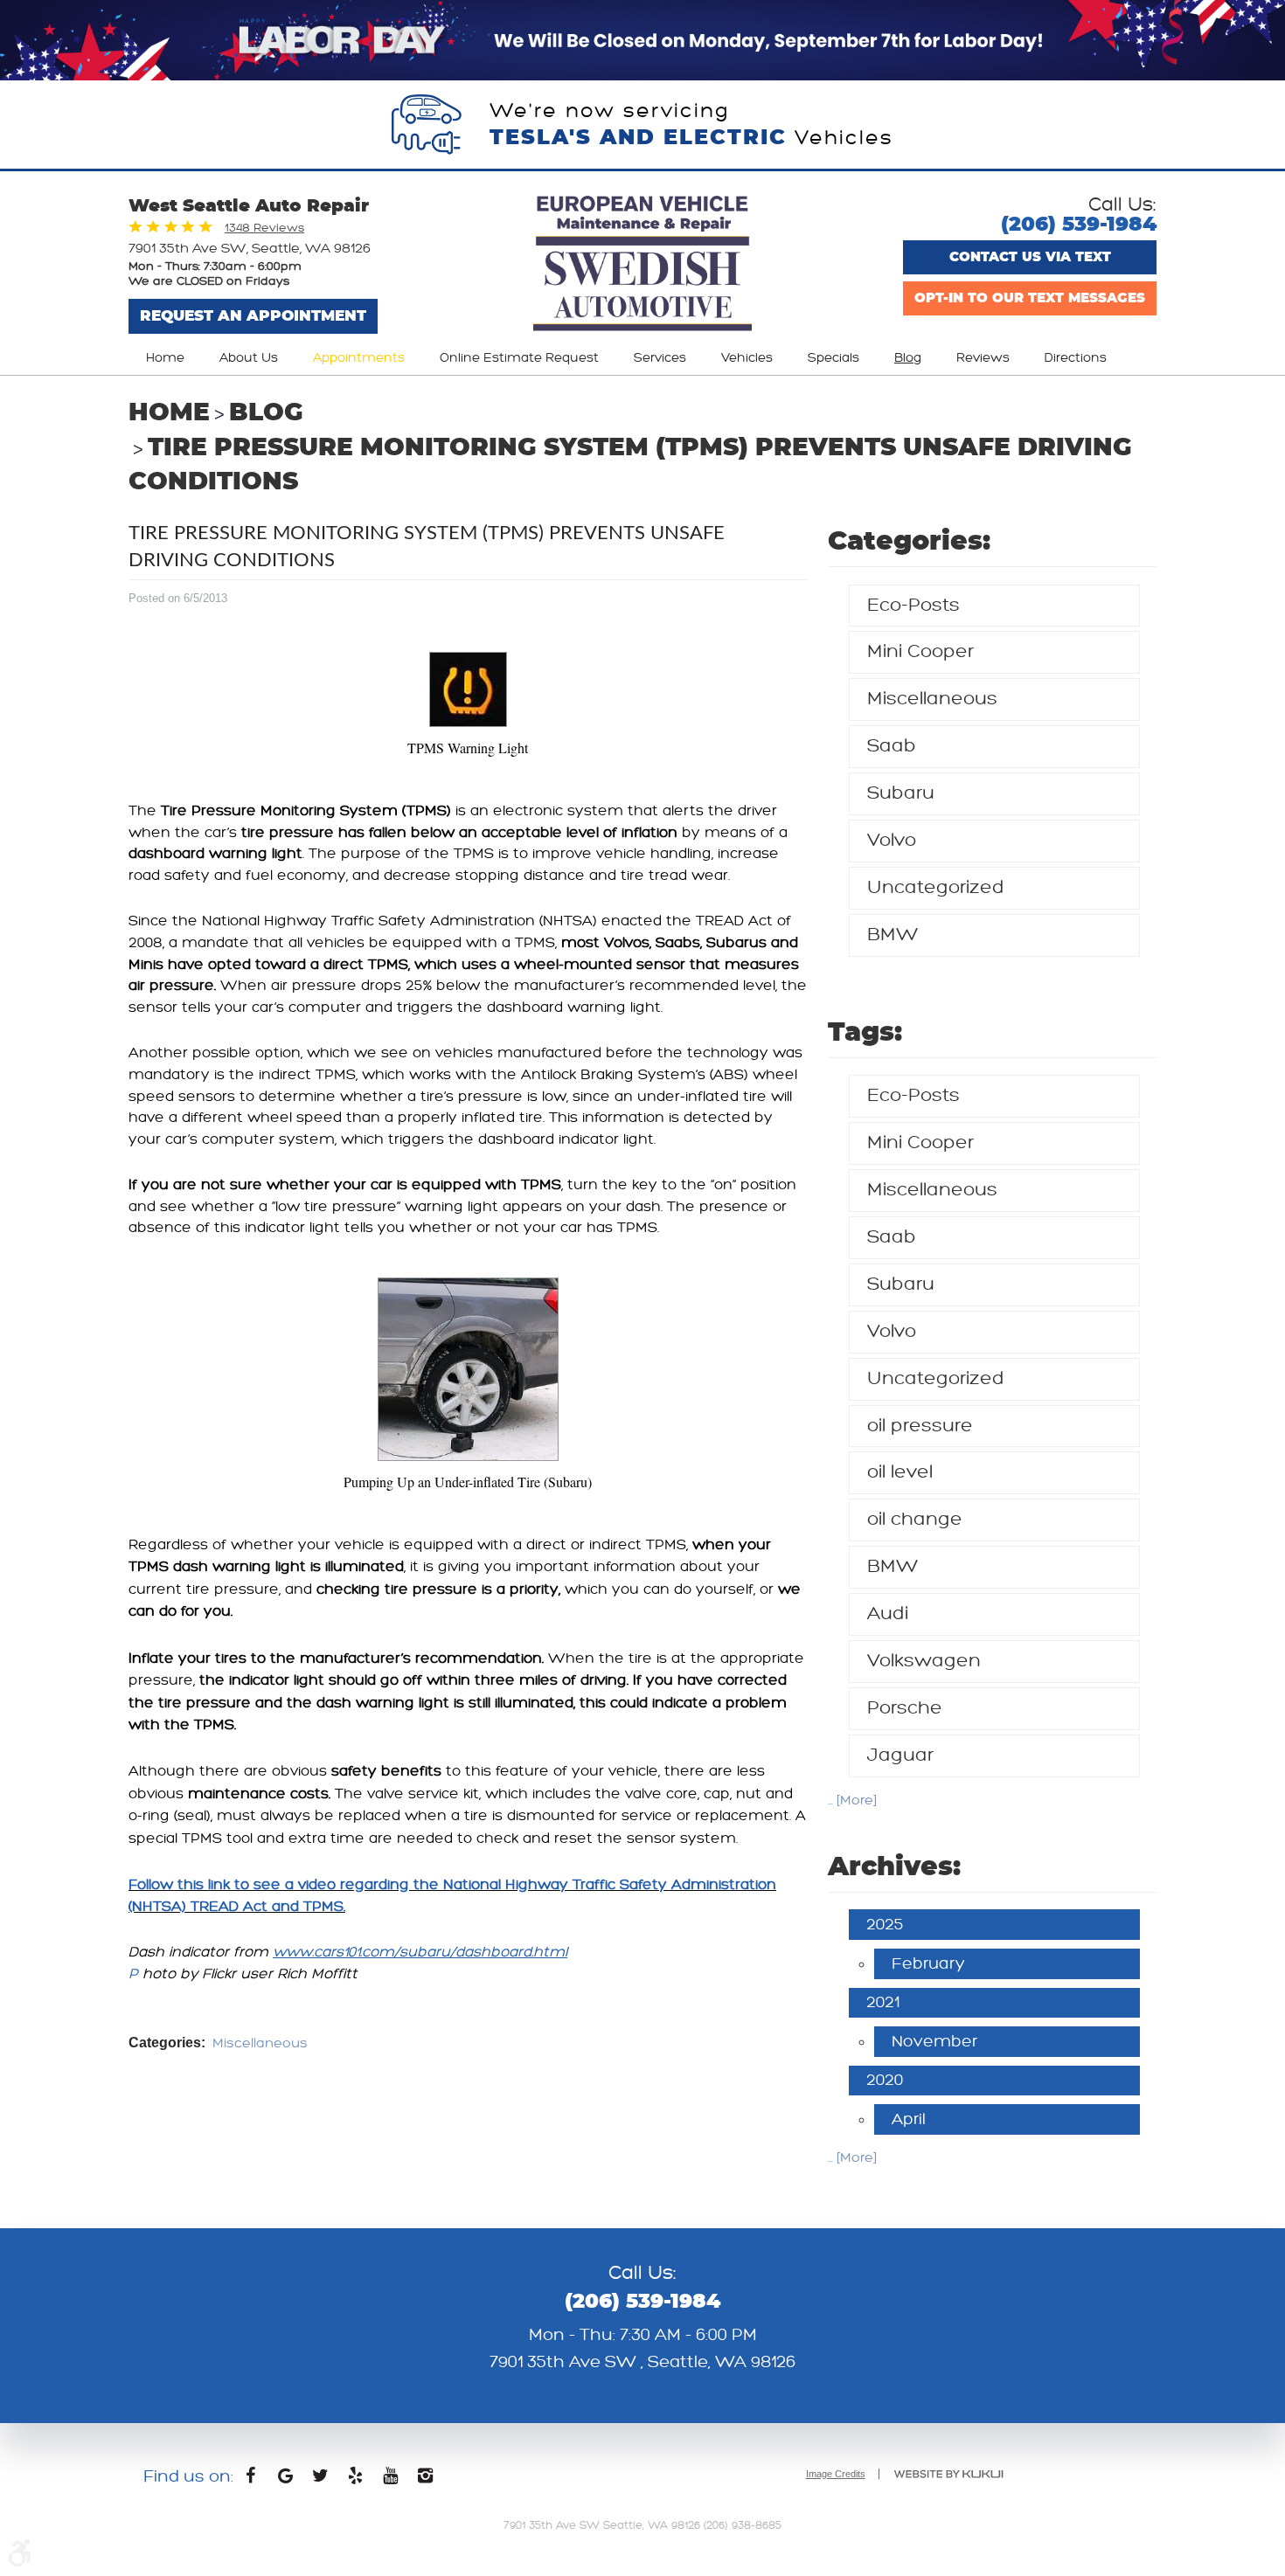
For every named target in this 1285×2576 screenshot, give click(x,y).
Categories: (909, 542)
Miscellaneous (260, 2043)
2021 (883, 2002)
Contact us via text (1030, 257)
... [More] (852, 1800)
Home (165, 358)
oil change (915, 1519)
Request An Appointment (253, 316)
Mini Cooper (920, 651)
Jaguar (900, 1755)
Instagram (426, 2480)
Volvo (892, 840)
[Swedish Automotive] (642, 265)
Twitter (321, 2480)
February (928, 1963)
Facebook (251, 2480)
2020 (885, 2080)
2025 (885, 1924)
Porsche (905, 1708)
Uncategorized (936, 887)
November (934, 2041)
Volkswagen (924, 1661)
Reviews (983, 358)
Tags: (865, 1033)
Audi (888, 1613)
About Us (249, 358)
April (909, 2119)
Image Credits (836, 2474)
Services (660, 358)
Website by (948, 2474)
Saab (892, 746)
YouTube (391, 2480)
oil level (900, 1472)
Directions (1076, 358)
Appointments (359, 358)
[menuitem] (165, 358)
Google (286, 2480)
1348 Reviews (264, 228)
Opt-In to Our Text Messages (1030, 298)
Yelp (356, 2480)
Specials (834, 358)
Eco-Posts (913, 605)
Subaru (901, 793)
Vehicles (747, 358)
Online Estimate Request (519, 358)
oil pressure (920, 1426)
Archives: (894, 1867)
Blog (908, 358)
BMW (893, 935)
